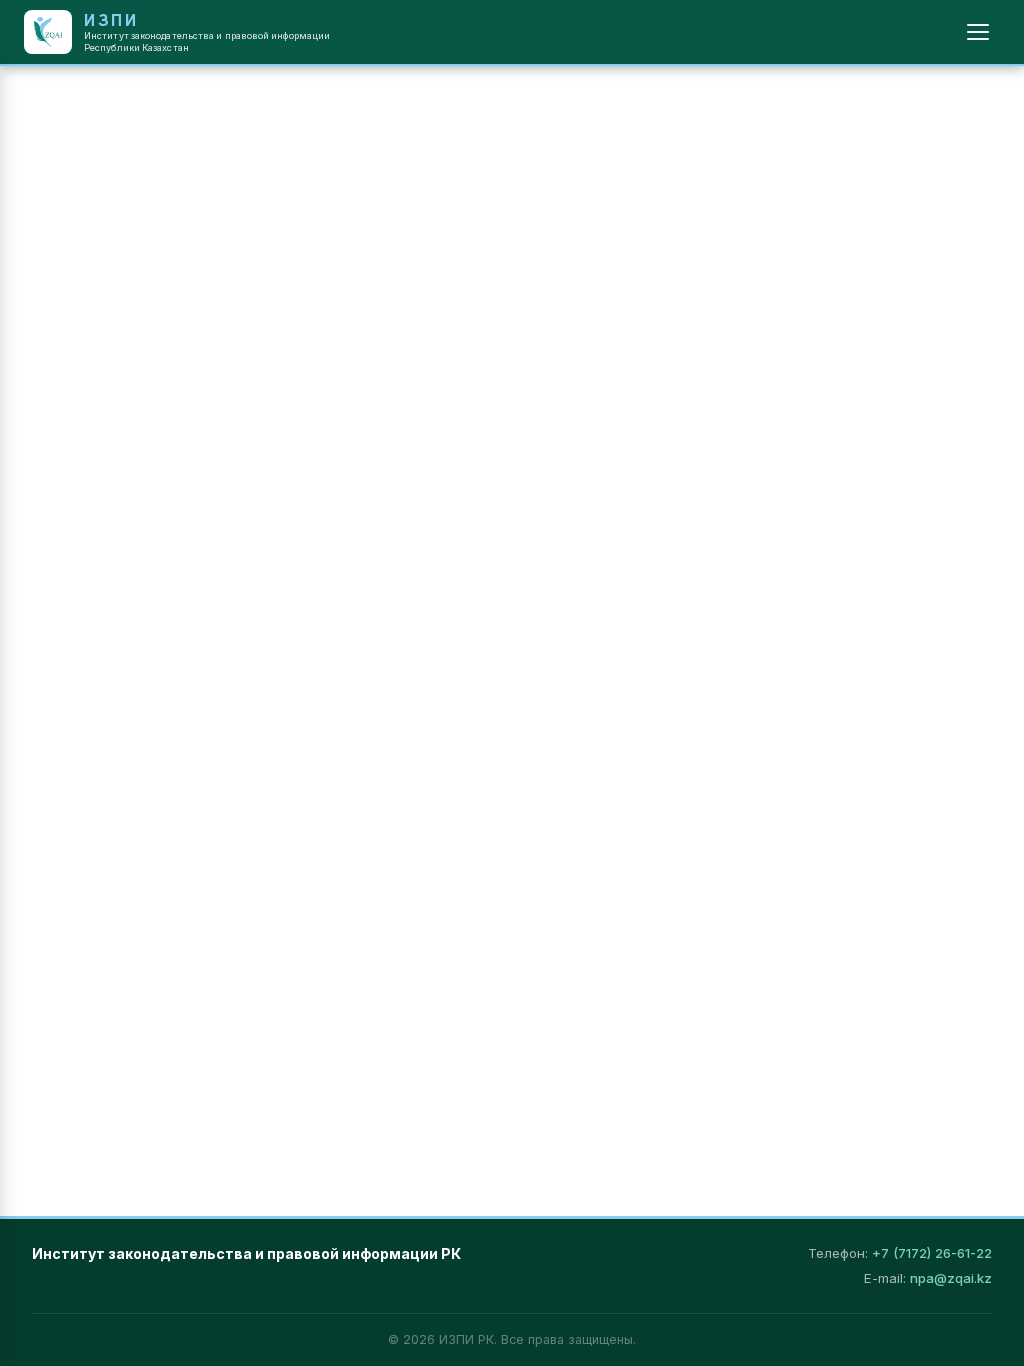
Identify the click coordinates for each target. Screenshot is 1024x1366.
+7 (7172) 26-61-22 (932, 1253)
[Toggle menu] (978, 32)
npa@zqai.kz (951, 1278)
